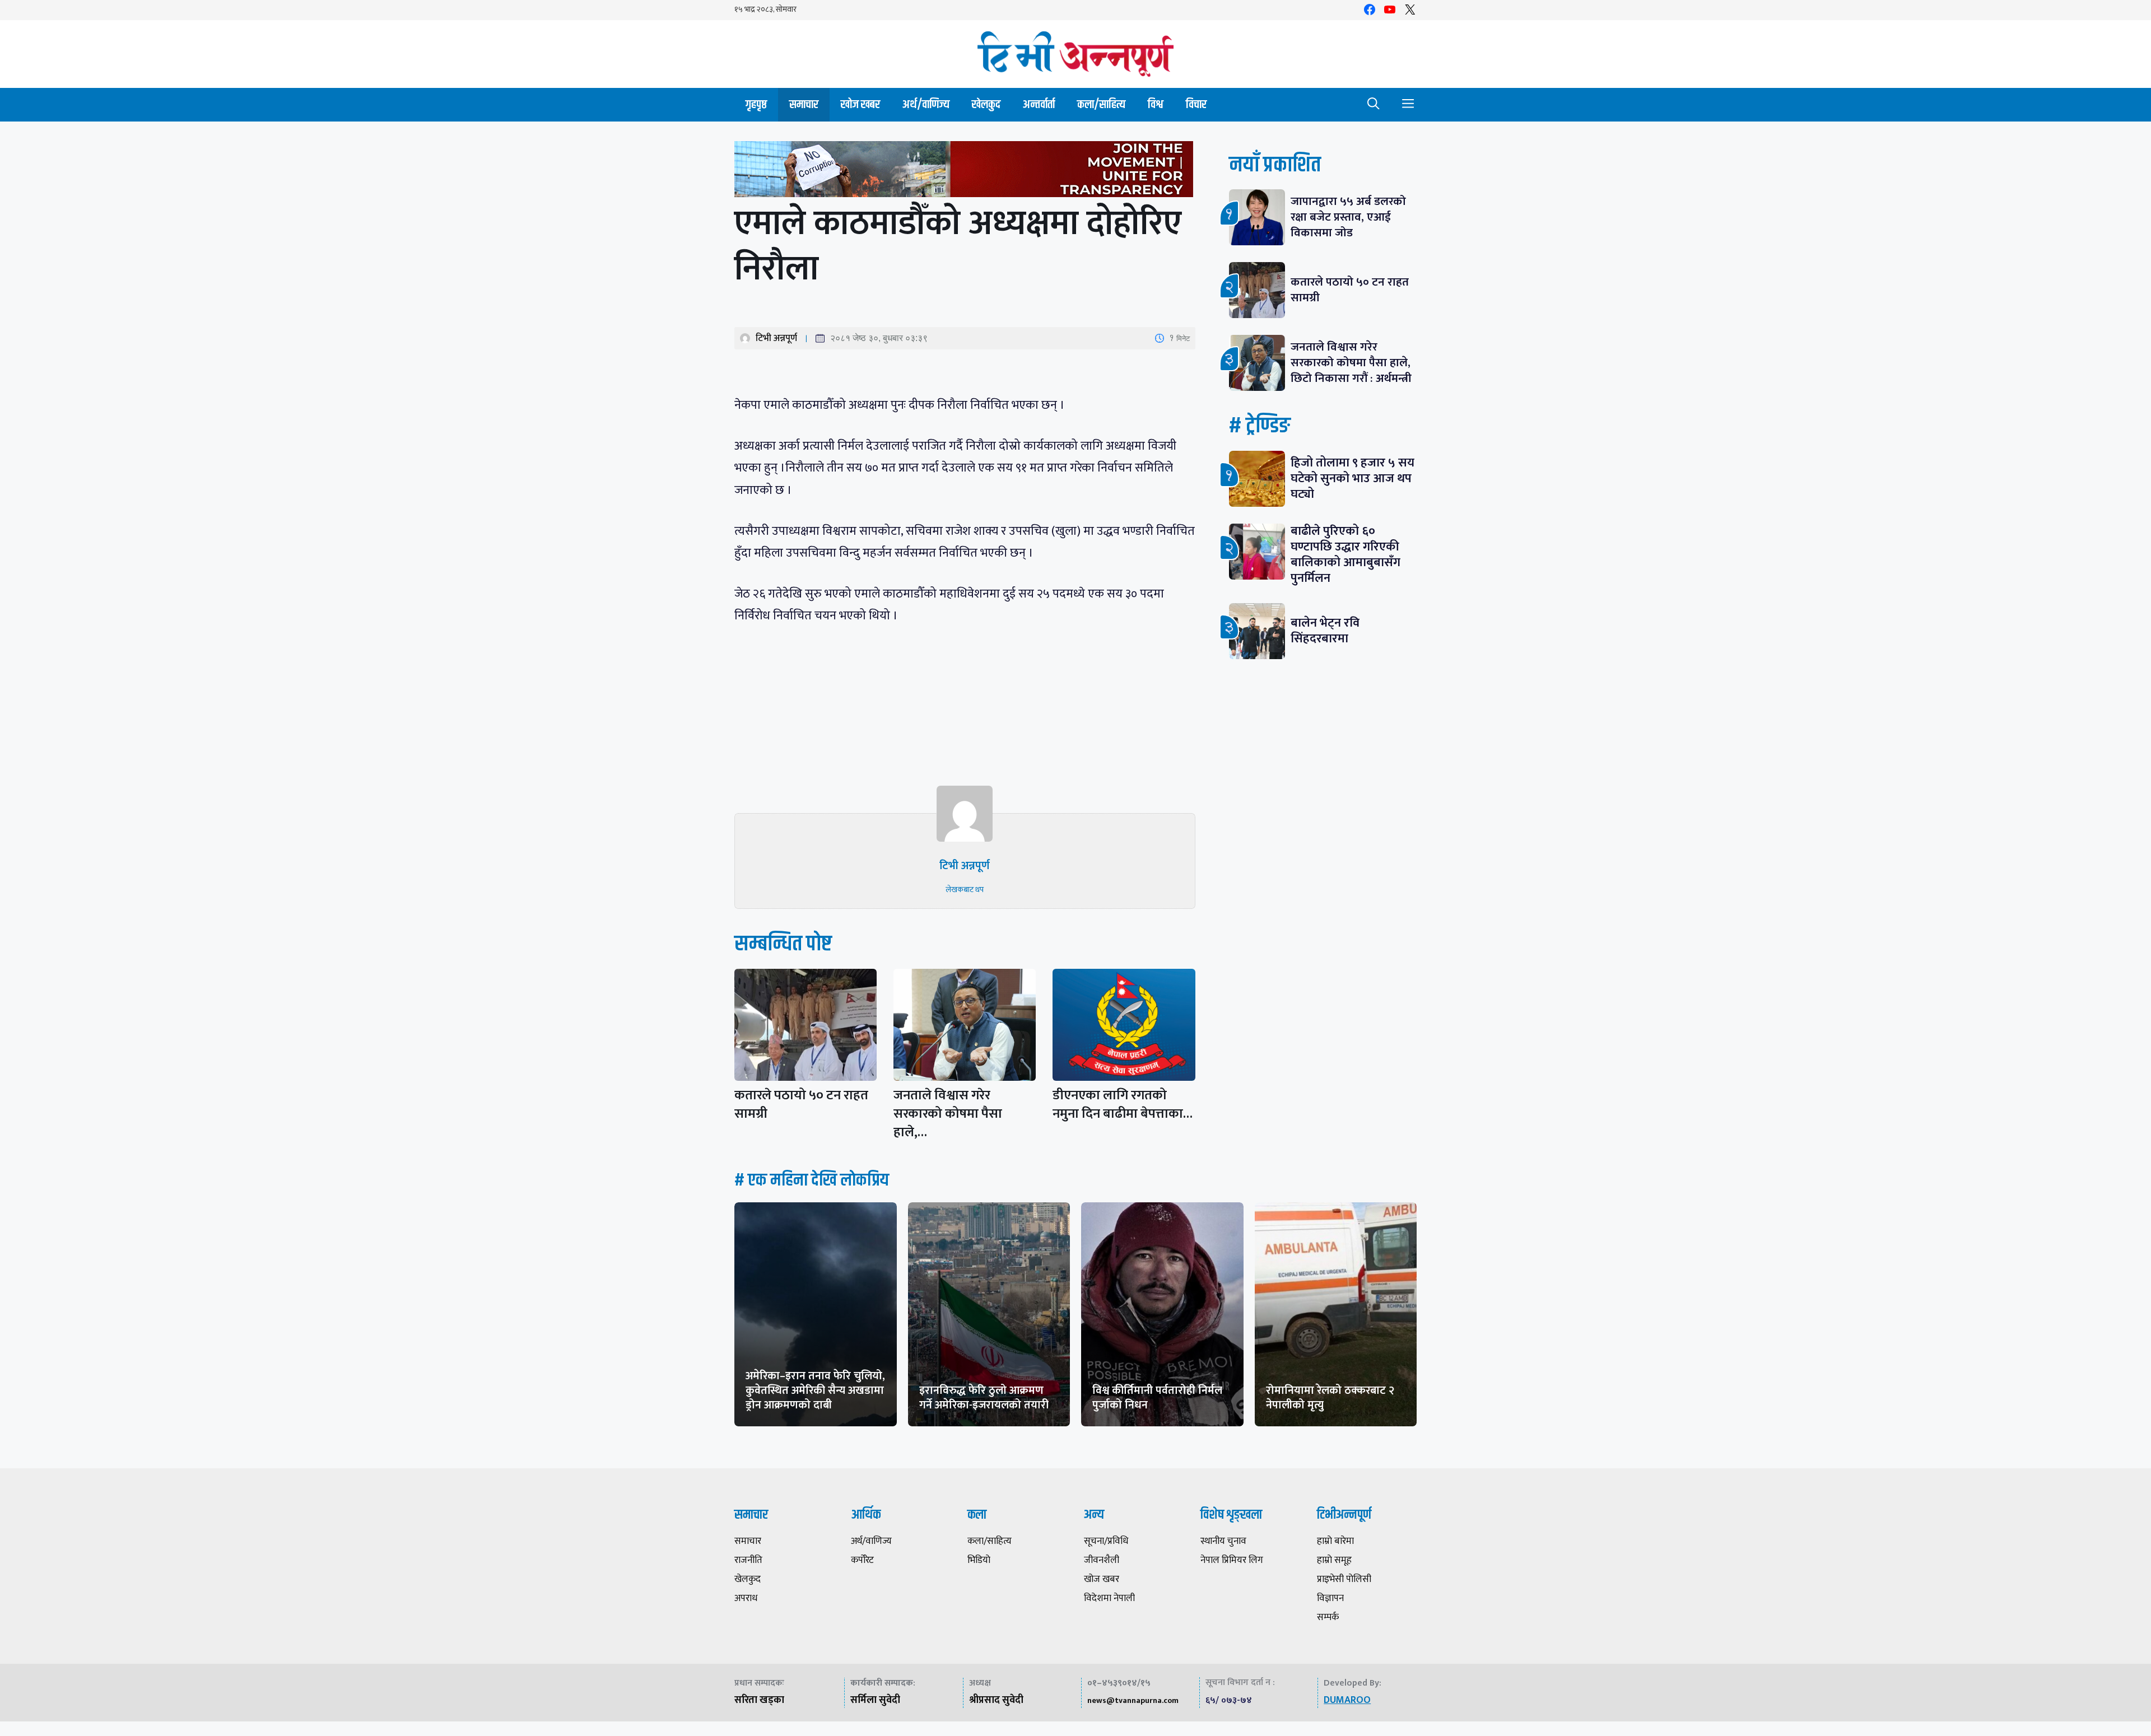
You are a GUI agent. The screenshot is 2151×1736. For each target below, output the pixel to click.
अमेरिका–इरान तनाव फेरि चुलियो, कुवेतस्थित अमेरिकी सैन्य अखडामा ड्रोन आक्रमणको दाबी (815, 1390)
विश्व (1156, 104)
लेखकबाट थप (965, 890)
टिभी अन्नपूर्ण (776, 338)
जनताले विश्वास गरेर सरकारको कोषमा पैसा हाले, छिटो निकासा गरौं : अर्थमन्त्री (1351, 363)
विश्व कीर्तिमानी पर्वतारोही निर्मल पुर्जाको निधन (1157, 1398)
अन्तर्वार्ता (1039, 104)
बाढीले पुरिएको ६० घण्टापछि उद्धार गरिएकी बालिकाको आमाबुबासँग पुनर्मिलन (1345, 555)
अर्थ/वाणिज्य (926, 104)
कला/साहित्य (1101, 104)
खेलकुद (986, 104)
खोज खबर (860, 104)
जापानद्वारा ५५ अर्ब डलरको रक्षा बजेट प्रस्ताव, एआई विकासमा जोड (1348, 217)
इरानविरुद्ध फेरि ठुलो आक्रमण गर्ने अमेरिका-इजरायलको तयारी (984, 1398)
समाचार (804, 104)
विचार (1196, 104)
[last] (965, 172)
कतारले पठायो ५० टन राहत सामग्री (801, 1105)
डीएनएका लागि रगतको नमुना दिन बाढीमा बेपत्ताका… (1123, 1105)
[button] (1374, 105)
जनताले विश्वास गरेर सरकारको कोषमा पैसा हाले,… (948, 1114)
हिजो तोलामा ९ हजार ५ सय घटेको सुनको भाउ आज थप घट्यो (1352, 479)
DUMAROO (1347, 1700)
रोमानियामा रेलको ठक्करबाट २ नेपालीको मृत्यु (1330, 1398)
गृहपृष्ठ (756, 104)
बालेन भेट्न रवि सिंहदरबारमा (1325, 631)
